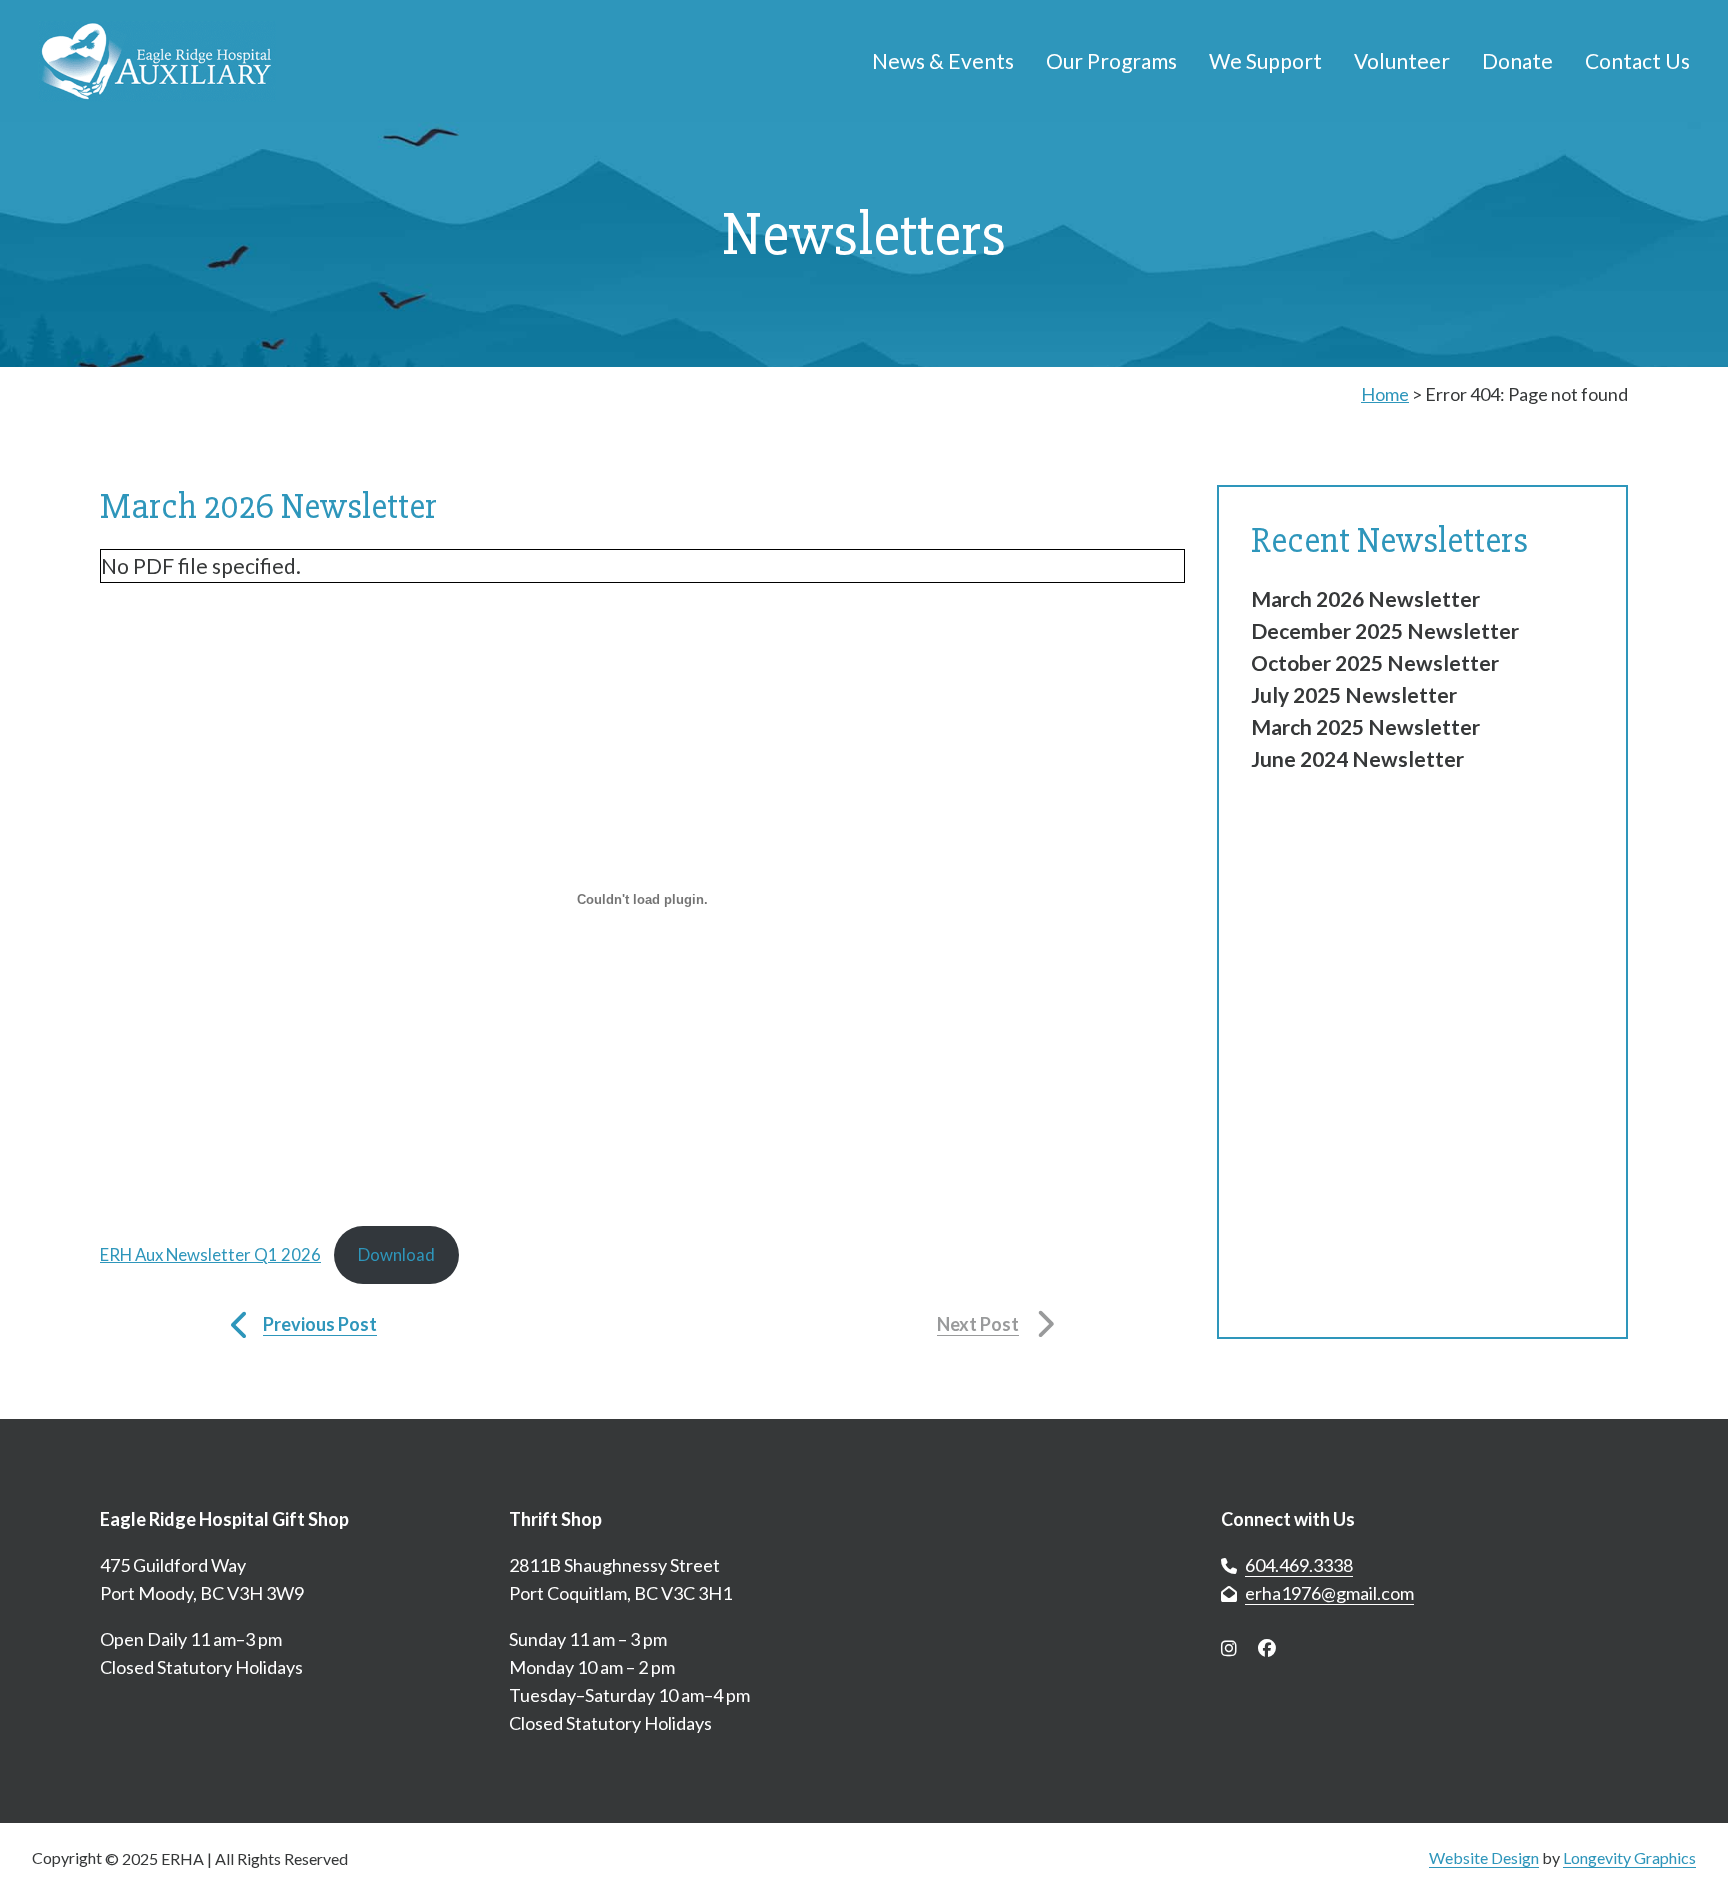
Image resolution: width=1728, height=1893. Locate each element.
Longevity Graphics (1629, 1857)
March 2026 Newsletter (1365, 598)
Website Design (1484, 1857)
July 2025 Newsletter (1354, 694)
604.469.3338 (1299, 1565)
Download (396, 1254)
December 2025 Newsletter (1385, 630)
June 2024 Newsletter (1357, 758)
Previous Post (320, 1324)
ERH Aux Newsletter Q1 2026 (210, 1254)
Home (1385, 394)
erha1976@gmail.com (1329, 1593)
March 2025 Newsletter (1365, 726)
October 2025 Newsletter (1375, 662)
